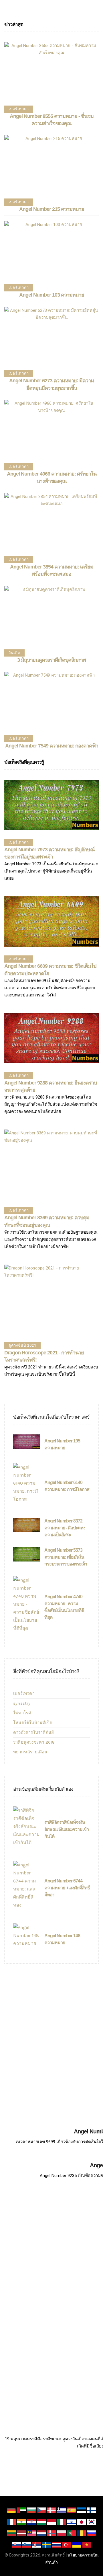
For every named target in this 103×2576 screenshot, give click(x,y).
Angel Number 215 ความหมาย (52, 209)
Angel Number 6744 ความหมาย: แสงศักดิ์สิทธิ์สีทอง (67, 1888)
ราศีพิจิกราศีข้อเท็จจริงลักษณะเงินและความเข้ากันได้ (67, 1829)
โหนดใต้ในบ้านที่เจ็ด (33, 1723)
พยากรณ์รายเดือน (30, 1752)
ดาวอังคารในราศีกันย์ (33, 1732)
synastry (22, 1703)
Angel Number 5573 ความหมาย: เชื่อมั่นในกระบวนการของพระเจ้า (66, 1557)
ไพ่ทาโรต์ (22, 1713)
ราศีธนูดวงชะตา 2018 (34, 1742)
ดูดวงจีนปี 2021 (22, 1345)
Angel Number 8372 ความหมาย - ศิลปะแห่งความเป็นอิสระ (65, 1528)
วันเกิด (14, 653)
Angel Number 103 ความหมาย (52, 295)
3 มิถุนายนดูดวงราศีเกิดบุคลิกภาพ (51, 660)
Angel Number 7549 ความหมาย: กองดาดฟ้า (52, 746)
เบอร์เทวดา (19, 109)
